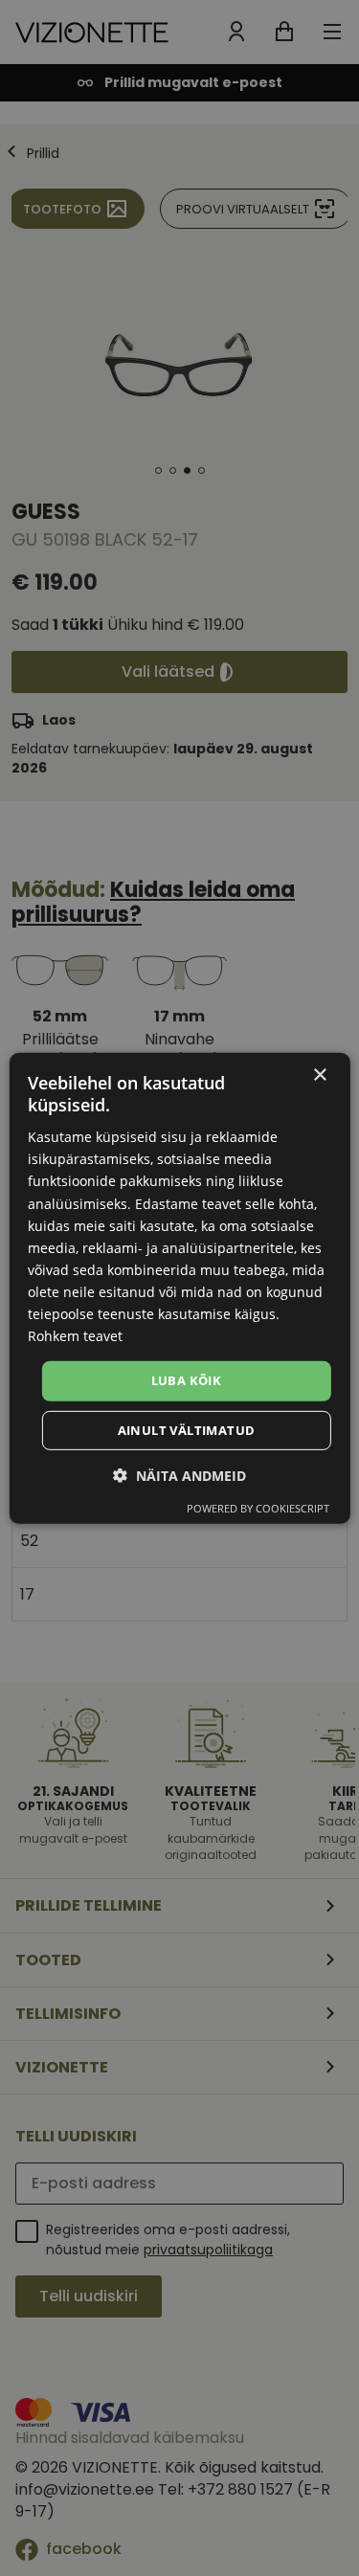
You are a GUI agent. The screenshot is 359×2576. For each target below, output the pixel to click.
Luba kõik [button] (187, 1380)
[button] (179, 1476)
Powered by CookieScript (258, 1508)
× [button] (319, 1075)
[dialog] (179, 1288)
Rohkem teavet (75, 1336)
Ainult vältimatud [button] (187, 1430)
